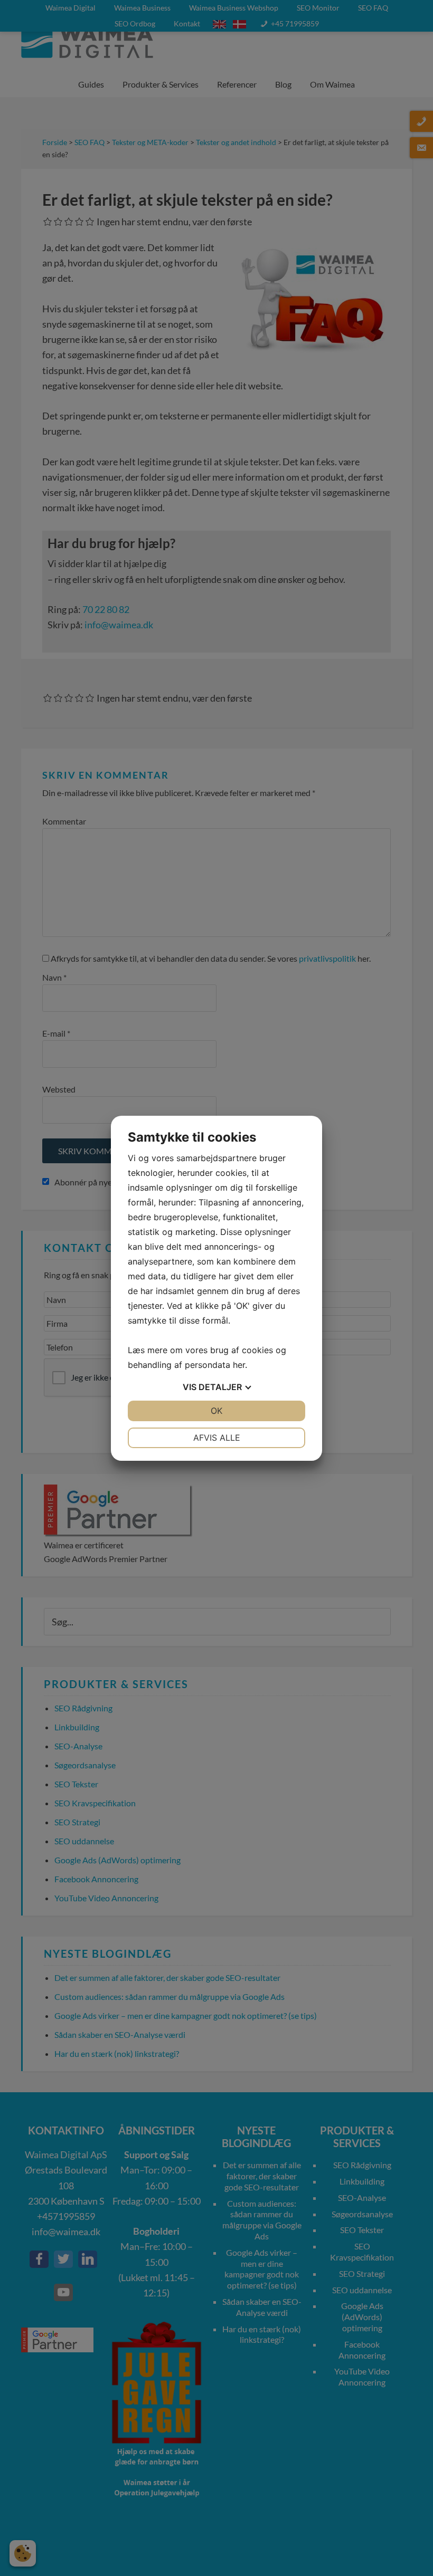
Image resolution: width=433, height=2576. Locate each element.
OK (216, 1411)
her (239, 1365)
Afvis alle (217, 1438)
